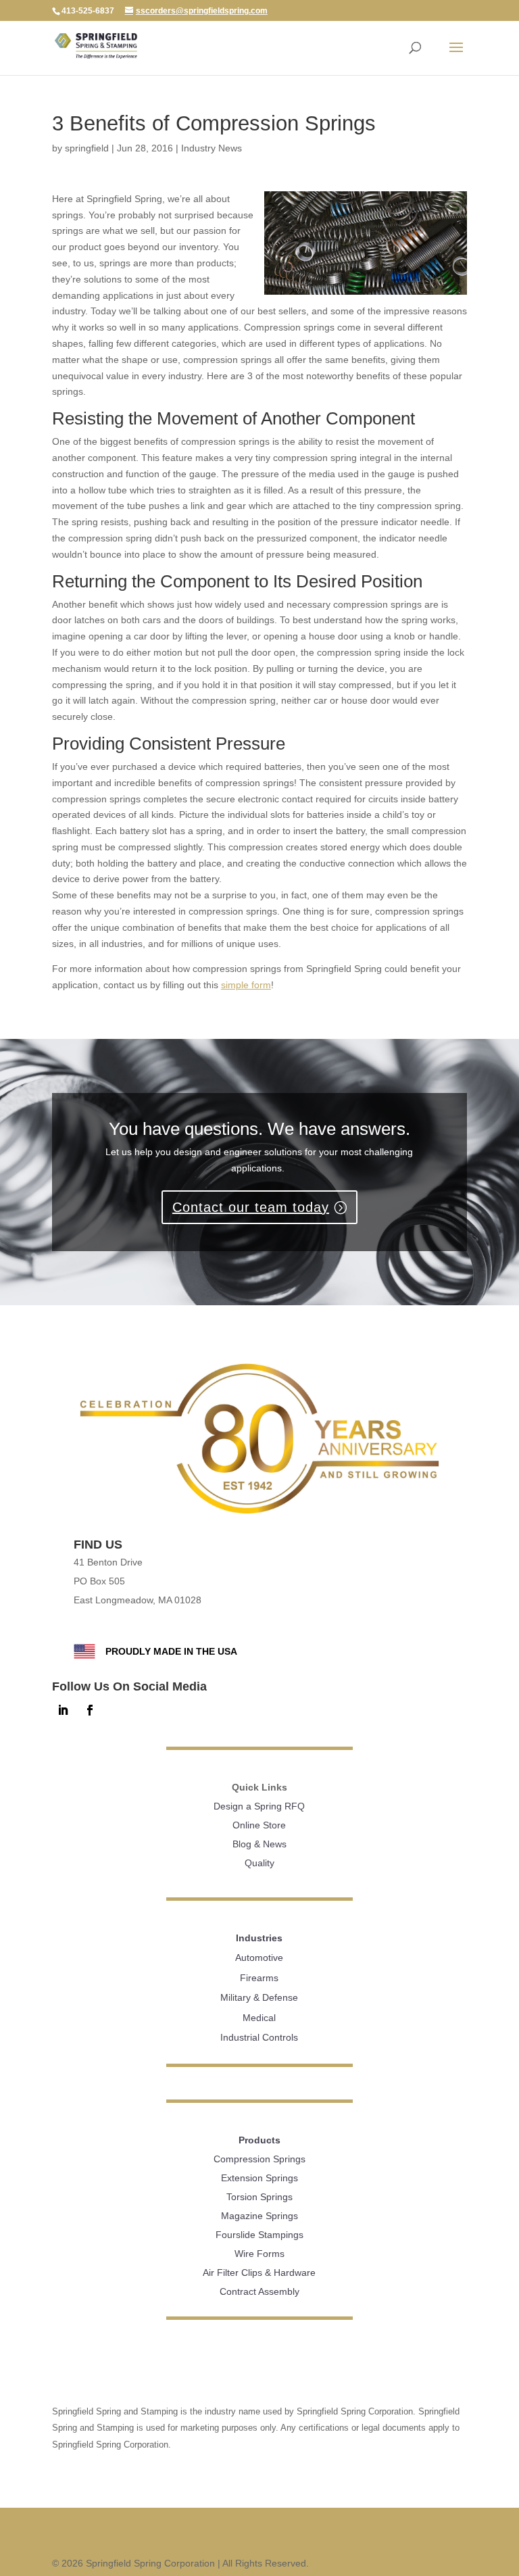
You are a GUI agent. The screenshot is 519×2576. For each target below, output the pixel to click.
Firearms (259, 1978)
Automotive (259, 1958)
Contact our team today (251, 1207)
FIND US (98, 1545)
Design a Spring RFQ (259, 1806)
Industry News (212, 148)
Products (259, 2140)
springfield (87, 148)
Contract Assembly (259, 2291)
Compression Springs (259, 2159)
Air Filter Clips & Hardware (259, 2273)
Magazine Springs (259, 2216)
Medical (259, 2018)
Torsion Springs (259, 2197)
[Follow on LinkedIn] (63, 1710)
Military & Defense (259, 1997)
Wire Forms (259, 2254)
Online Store (259, 1825)
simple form (246, 985)
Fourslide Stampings (259, 2235)
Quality (259, 1863)
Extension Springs (259, 2178)
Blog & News (259, 1844)
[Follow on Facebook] (90, 1710)
